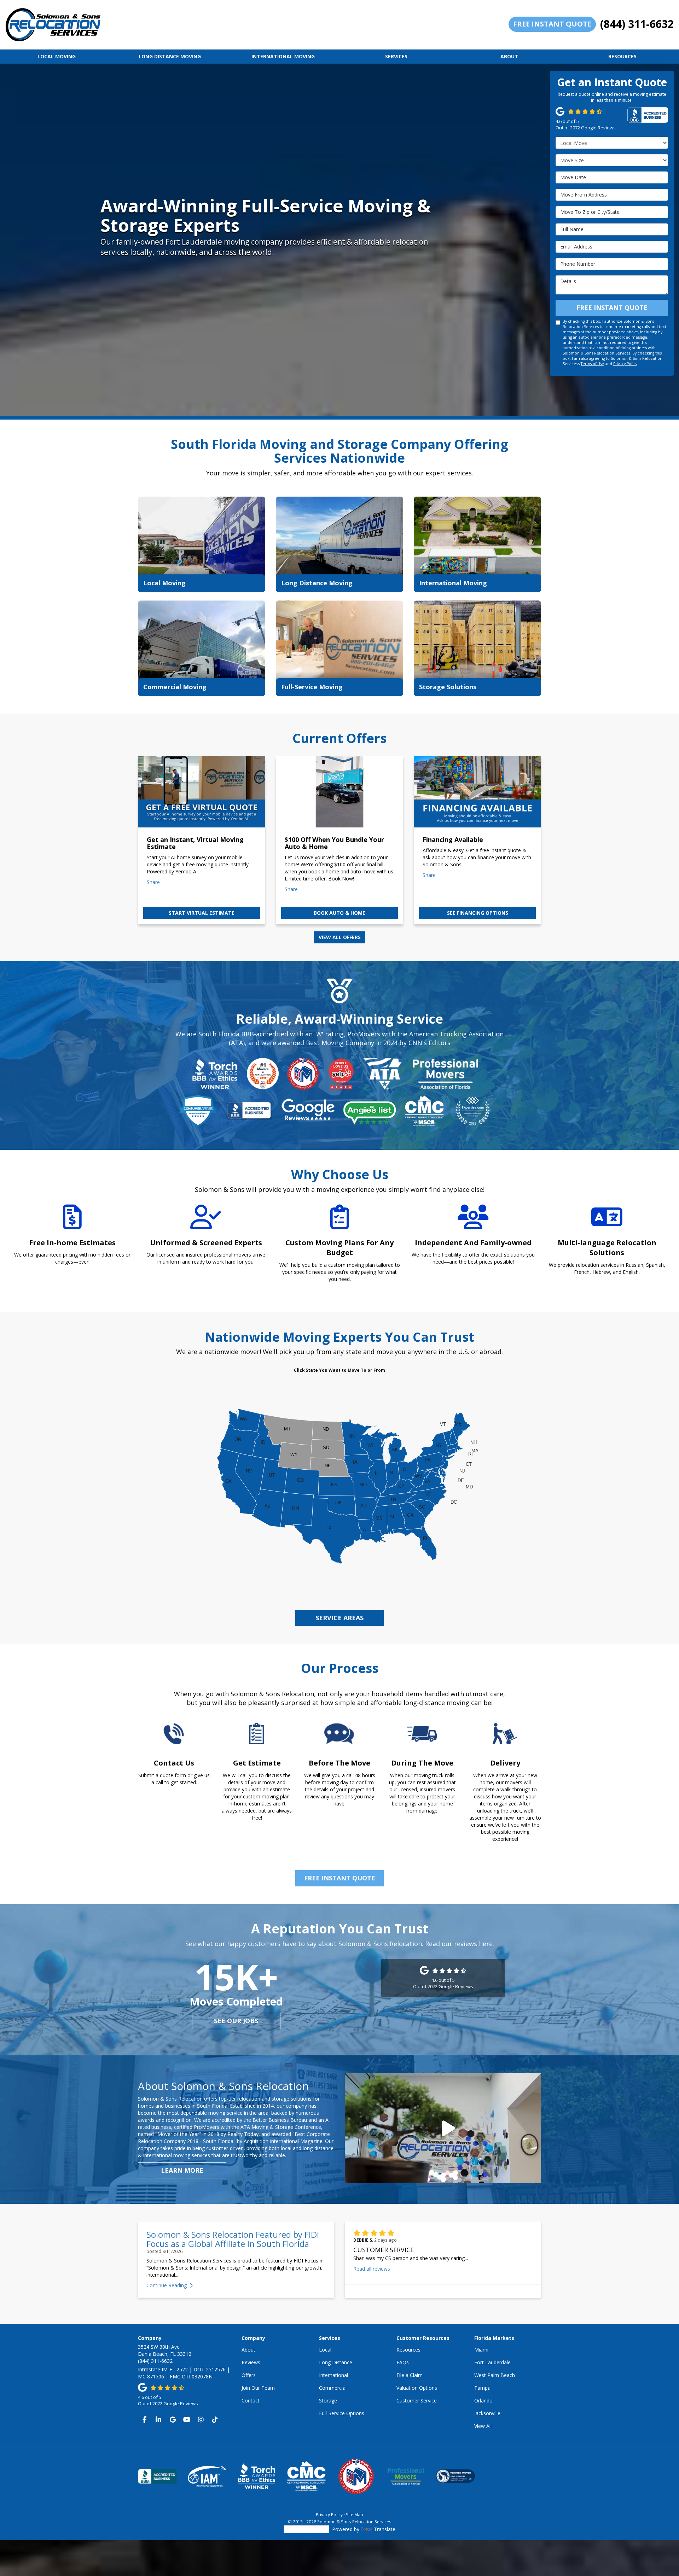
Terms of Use (592, 364)
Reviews (251, 2362)
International (333, 2375)
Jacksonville (487, 2413)
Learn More (182, 2170)
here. (486, 1944)
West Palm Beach (495, 2375)
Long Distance (336, 2362)
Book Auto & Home (339, 913)
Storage (328, 2401)
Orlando (483, 2401)
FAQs (403, 2362)
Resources (408, 2350)
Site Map (355, 2514)
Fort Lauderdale (492, 2362)
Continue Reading (167, 2285)
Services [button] (396, 56)
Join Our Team (258, 2388)
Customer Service (417, 2401)
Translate (385, 2529)
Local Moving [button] (57, 56)
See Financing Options (478, 913)
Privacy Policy (625, 364)
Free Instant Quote (552, 24)
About (248, 2350)
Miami (481, 2350)
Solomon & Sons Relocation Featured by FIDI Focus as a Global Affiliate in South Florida (233, 2239)
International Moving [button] (283, 56)
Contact (251, 2401)
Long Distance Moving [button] (170, 56)
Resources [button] (622, 56)
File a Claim (410, 2375)
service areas (339, 1618)
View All (483, 2426)
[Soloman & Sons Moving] (443, 2128)
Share (153, 882)
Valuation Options (417, 2388)
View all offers (340, 937)
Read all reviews (372, 2269)
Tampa (482, 2388)
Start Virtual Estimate (202, 913)
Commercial (333, 2388)
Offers (249, 2375)
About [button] (509, 56)
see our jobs (236, 2021)
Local (325, 2350)
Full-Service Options (342, 2413)
